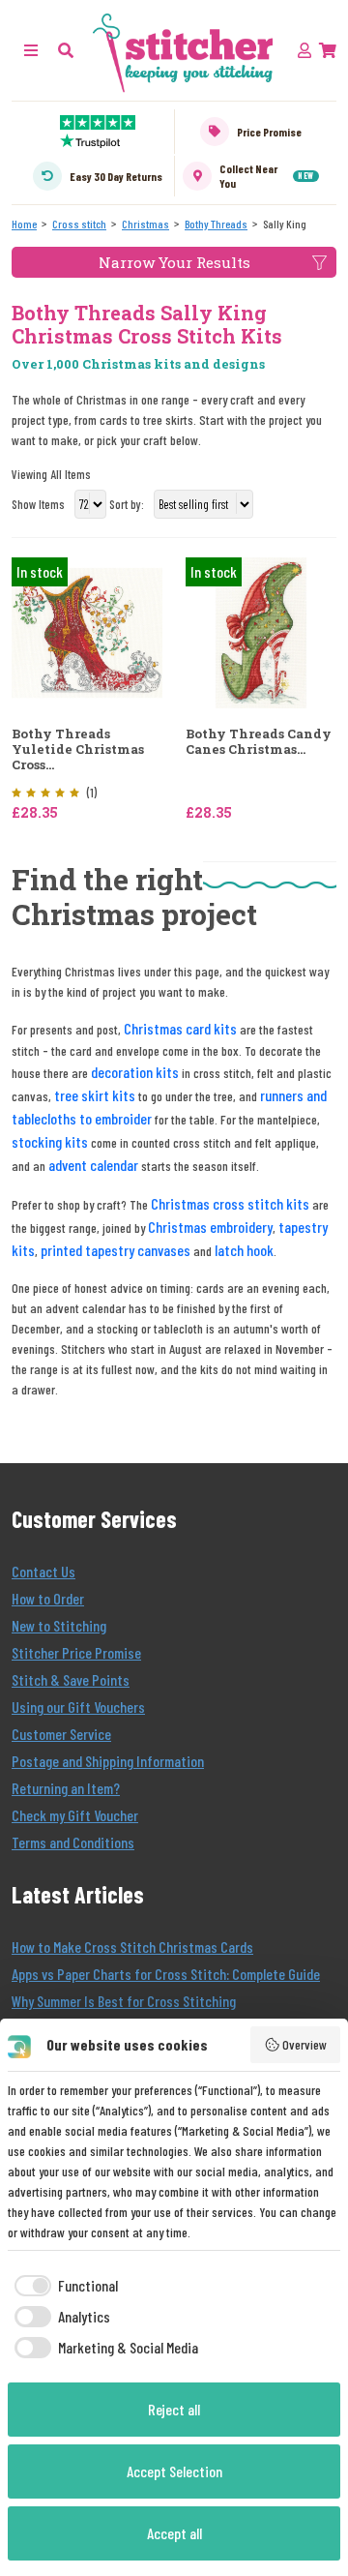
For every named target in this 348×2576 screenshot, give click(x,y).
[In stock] (87, 631)
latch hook (244, 1250)
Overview (304, 2044)
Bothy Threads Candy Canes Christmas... (259, 742)
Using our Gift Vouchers (78, 1707)
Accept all (174, 2533)
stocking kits (50, 1141)
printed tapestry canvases (116, 1250)
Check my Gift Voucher (75, 1815)
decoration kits (135, 1072)
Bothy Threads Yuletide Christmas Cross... (78, 749)
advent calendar (93, 1165)
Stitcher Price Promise (76, 1652)
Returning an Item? (66, 1788)
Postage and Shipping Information (108, 1761)
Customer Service (61, 1734)
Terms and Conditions (73, 1842)
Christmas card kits (180, 1028)
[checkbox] (63, 2286)
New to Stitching (59, 1625)
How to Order (48, 1598)
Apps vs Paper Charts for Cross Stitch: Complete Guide (166, 1974)
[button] (66, 50)
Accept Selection (174, 2471)
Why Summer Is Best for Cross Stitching (124, 2001)
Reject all (174, 2409)
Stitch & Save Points (71, 1679)
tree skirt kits (95, 1095)
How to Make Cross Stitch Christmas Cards (132, 1947)
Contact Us (43, 1571)
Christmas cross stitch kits (230, 1203)
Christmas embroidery (210, 1227)
